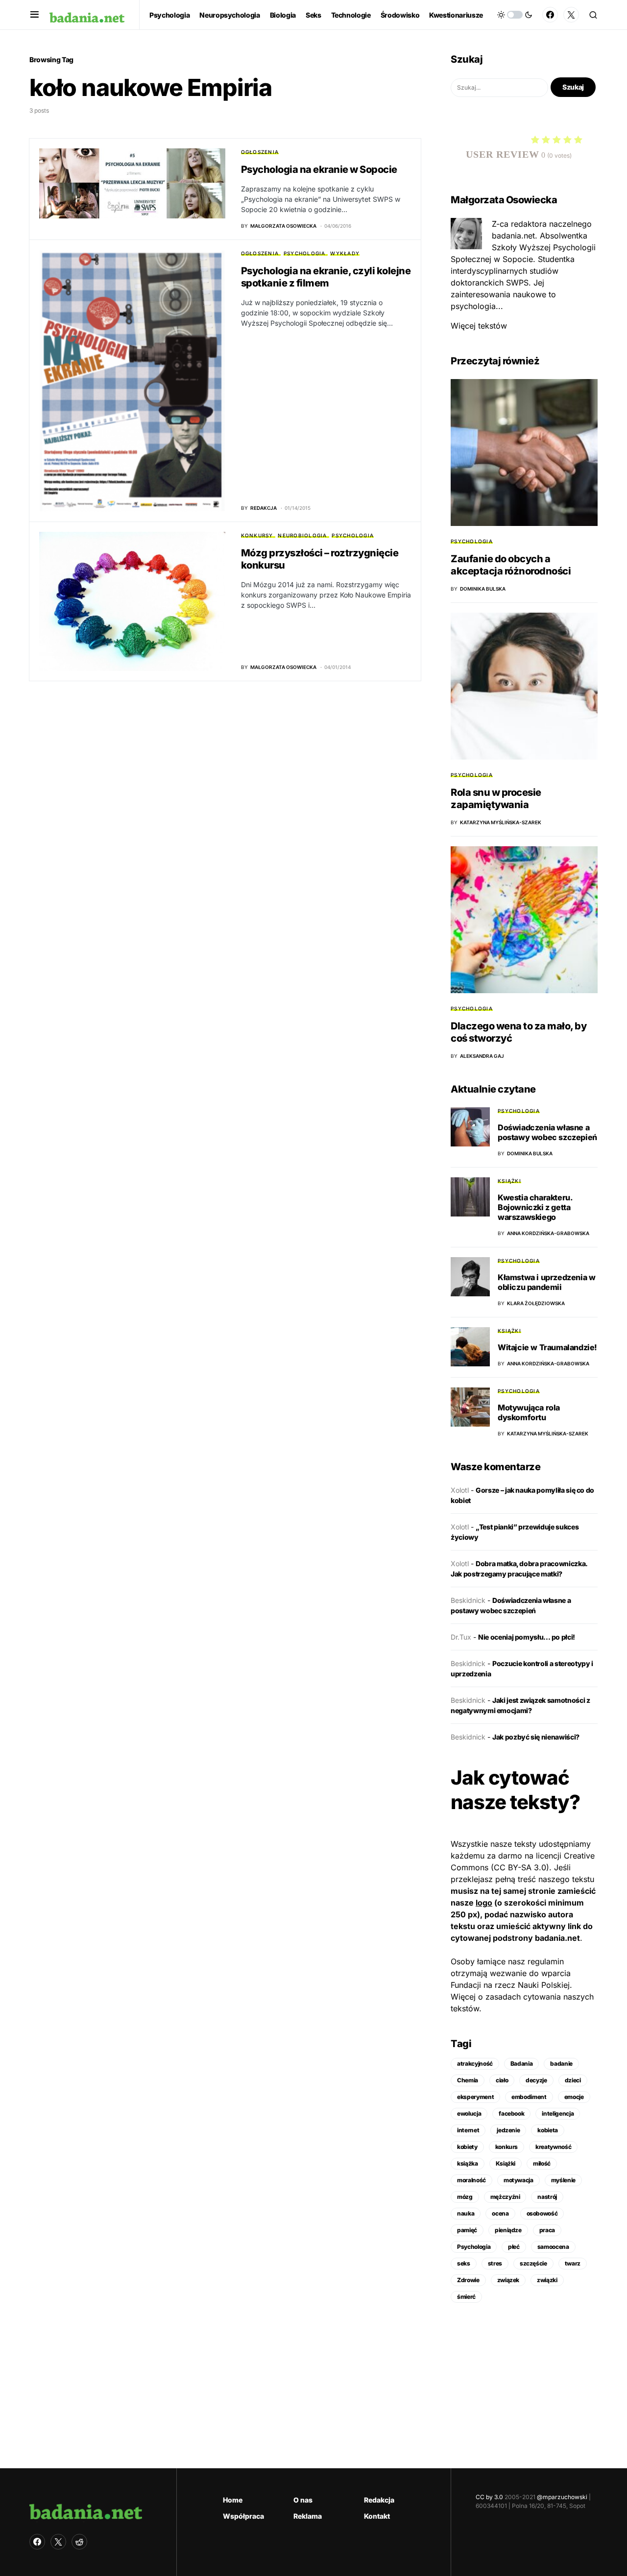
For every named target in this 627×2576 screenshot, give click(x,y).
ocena (500, 2213)
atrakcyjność (475, 2063)
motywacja (518, 2180)
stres (495, 2263)
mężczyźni (505, 2197)
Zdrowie (468, 2280)
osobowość (542, 2213)
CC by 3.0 (489, 2497)
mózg (465, 2197)
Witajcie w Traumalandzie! (547, 1347)
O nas (303, 2500)
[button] (35, 15)
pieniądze (508, 2230)
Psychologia (305, 253)
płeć (514, 2247)
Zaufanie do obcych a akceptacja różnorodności (511, 565)
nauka (466, 2213)
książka (468, 2163)
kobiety (467, 2147)
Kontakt (377, 2516)
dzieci (573, 2080)
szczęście (533, 2263)
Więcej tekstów (479, 326)
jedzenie (508, 2130)
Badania (522, 2063)
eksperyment (475, 2097)
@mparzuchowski (562, 2497)
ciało (502, 2080)
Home (233, 2500)
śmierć (466, 2297)
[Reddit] (79, 2542)
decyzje (536, 2080)
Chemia (468, 2080)
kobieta (548, 2130)
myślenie (563, 2180)
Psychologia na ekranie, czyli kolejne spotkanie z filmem (326, 277)
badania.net (557, 1938)
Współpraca (243, 2516)
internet (468, 2130)
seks (464, 2263)
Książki (509, 1181)
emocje (574, 2097)
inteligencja (558, 2113)
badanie (561, 2063)
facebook (511, 2113)
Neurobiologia (302, 535)
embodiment (529, 2097)
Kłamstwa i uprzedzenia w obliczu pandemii (546, 1282)
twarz (573, 2263)
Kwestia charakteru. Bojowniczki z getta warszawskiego (535, 1207)
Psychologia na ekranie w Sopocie (319, 169)
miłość (542, 2163)
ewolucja (469, 2113)
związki (547, 2280)
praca (547, 2230)
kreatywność (553, 2147)
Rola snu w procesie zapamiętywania (496, 799)
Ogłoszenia (260, 152)
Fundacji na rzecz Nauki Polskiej (510, 1985)
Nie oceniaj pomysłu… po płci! (527, 1637)
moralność (471, 2180)
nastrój (547, 2197)
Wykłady (345, 253)
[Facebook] (550, 15)
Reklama (308, 2516)
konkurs (507, 2147)
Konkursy (257, 535)
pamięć (467, 2230)
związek (508, 2280)
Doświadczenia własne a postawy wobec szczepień (547, 1132)
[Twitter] (571, 15)
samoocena (553, 2247)
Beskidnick (468, 1600)
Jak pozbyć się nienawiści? (536, 1737)
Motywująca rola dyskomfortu (529, 1412)
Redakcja (379, 2500)
